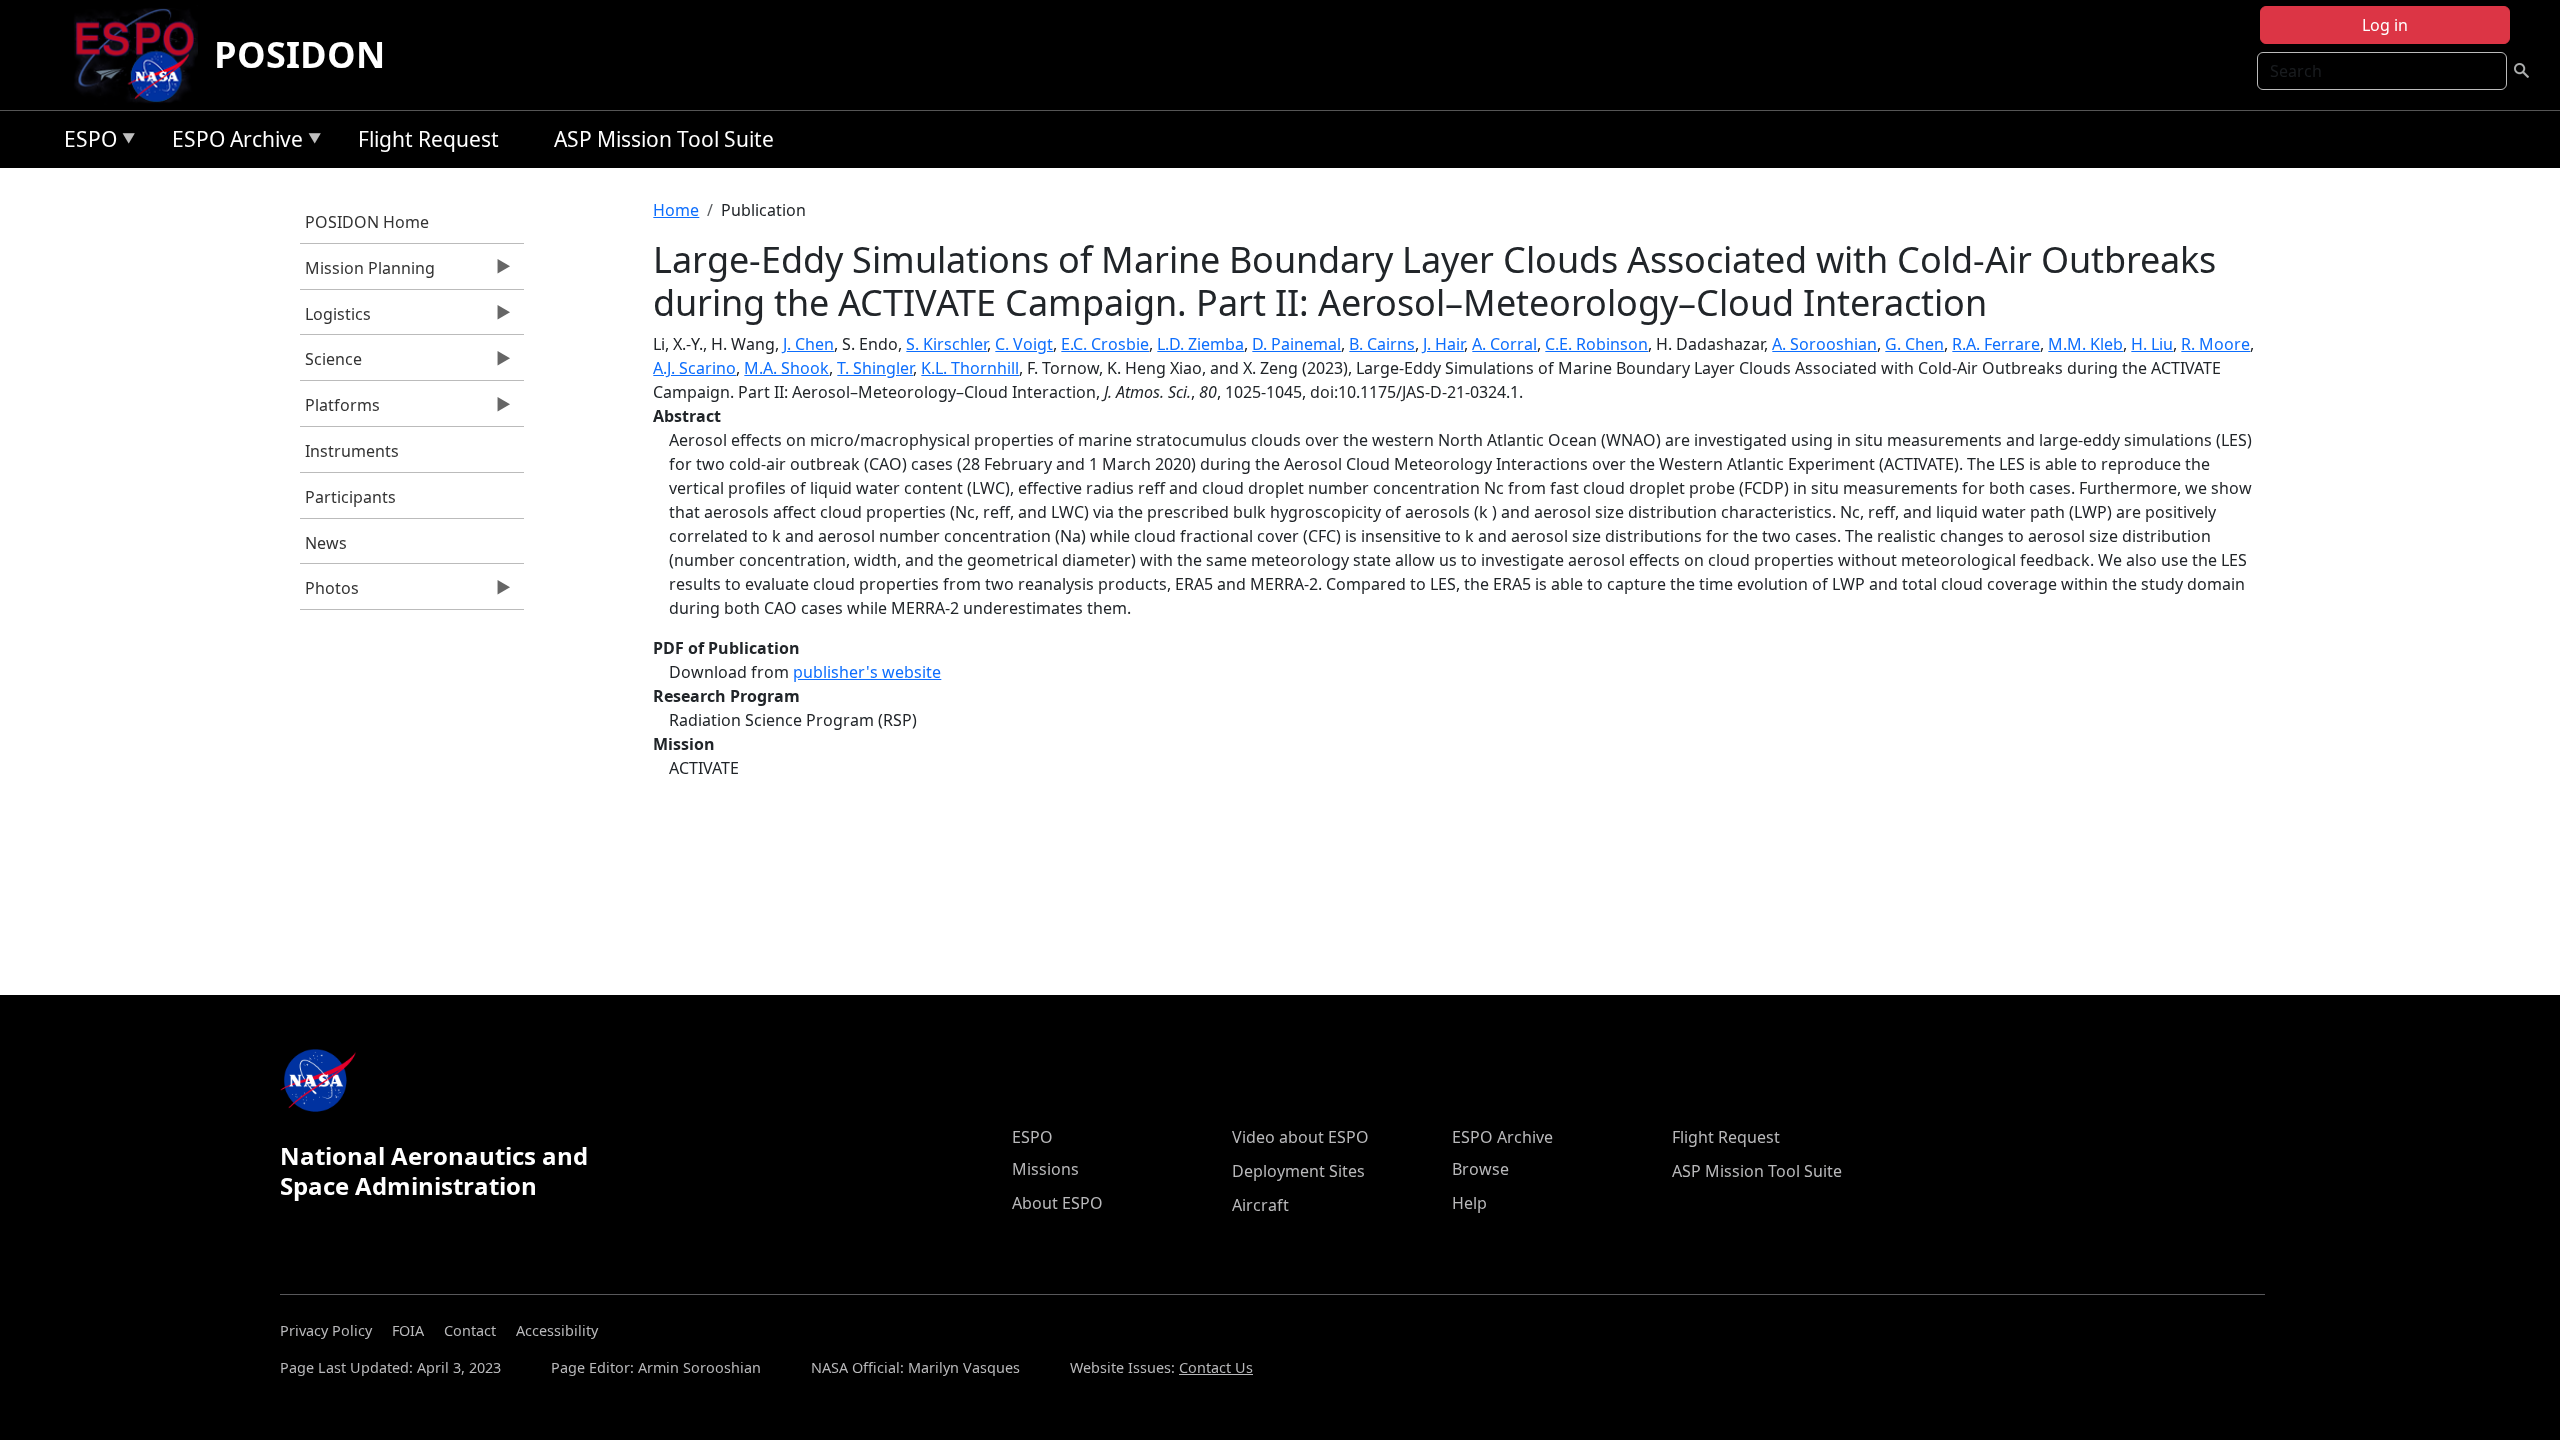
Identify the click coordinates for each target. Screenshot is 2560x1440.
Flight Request (428, 139)
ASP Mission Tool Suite (664, 139)
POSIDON (299, 54)
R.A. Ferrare (1996, 344)
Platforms (340, 410)
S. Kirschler (946, 344)
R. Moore (2215, 344)
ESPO (85, 142)
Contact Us (1216, 1367)
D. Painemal (1296, 344)
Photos (329, 593)
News (326, 543)
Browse (1480, 1169)
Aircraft (1260, 1205)
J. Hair (1443, 344)
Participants (350, 497)
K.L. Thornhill (970, 368)
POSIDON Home (367, 222)
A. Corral (1504, 344)
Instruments (352, 451)
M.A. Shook (786, 368)
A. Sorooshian (1824, 344)
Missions (1045, 1169)
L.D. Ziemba (1200, 344)
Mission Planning (367, 273)
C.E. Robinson (1596, 344)
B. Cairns (1382, 344)
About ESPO (1057, 1203)
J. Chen (808, 344)
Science (331, 364)
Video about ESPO (1300, 1137)
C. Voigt (1024, 344)
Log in (2385, 25)
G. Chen (1914, 344)
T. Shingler (875, 368)
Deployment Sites (1298, 1171)
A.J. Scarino (694, 368)
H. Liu (2152, 344)
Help (1469, 1203)
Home (676, 210)
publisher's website (867, 672)
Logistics (335, 319)
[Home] (142, 55)
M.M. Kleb (2085, 344)
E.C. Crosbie (1105, 344)
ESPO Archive (232, 142)
